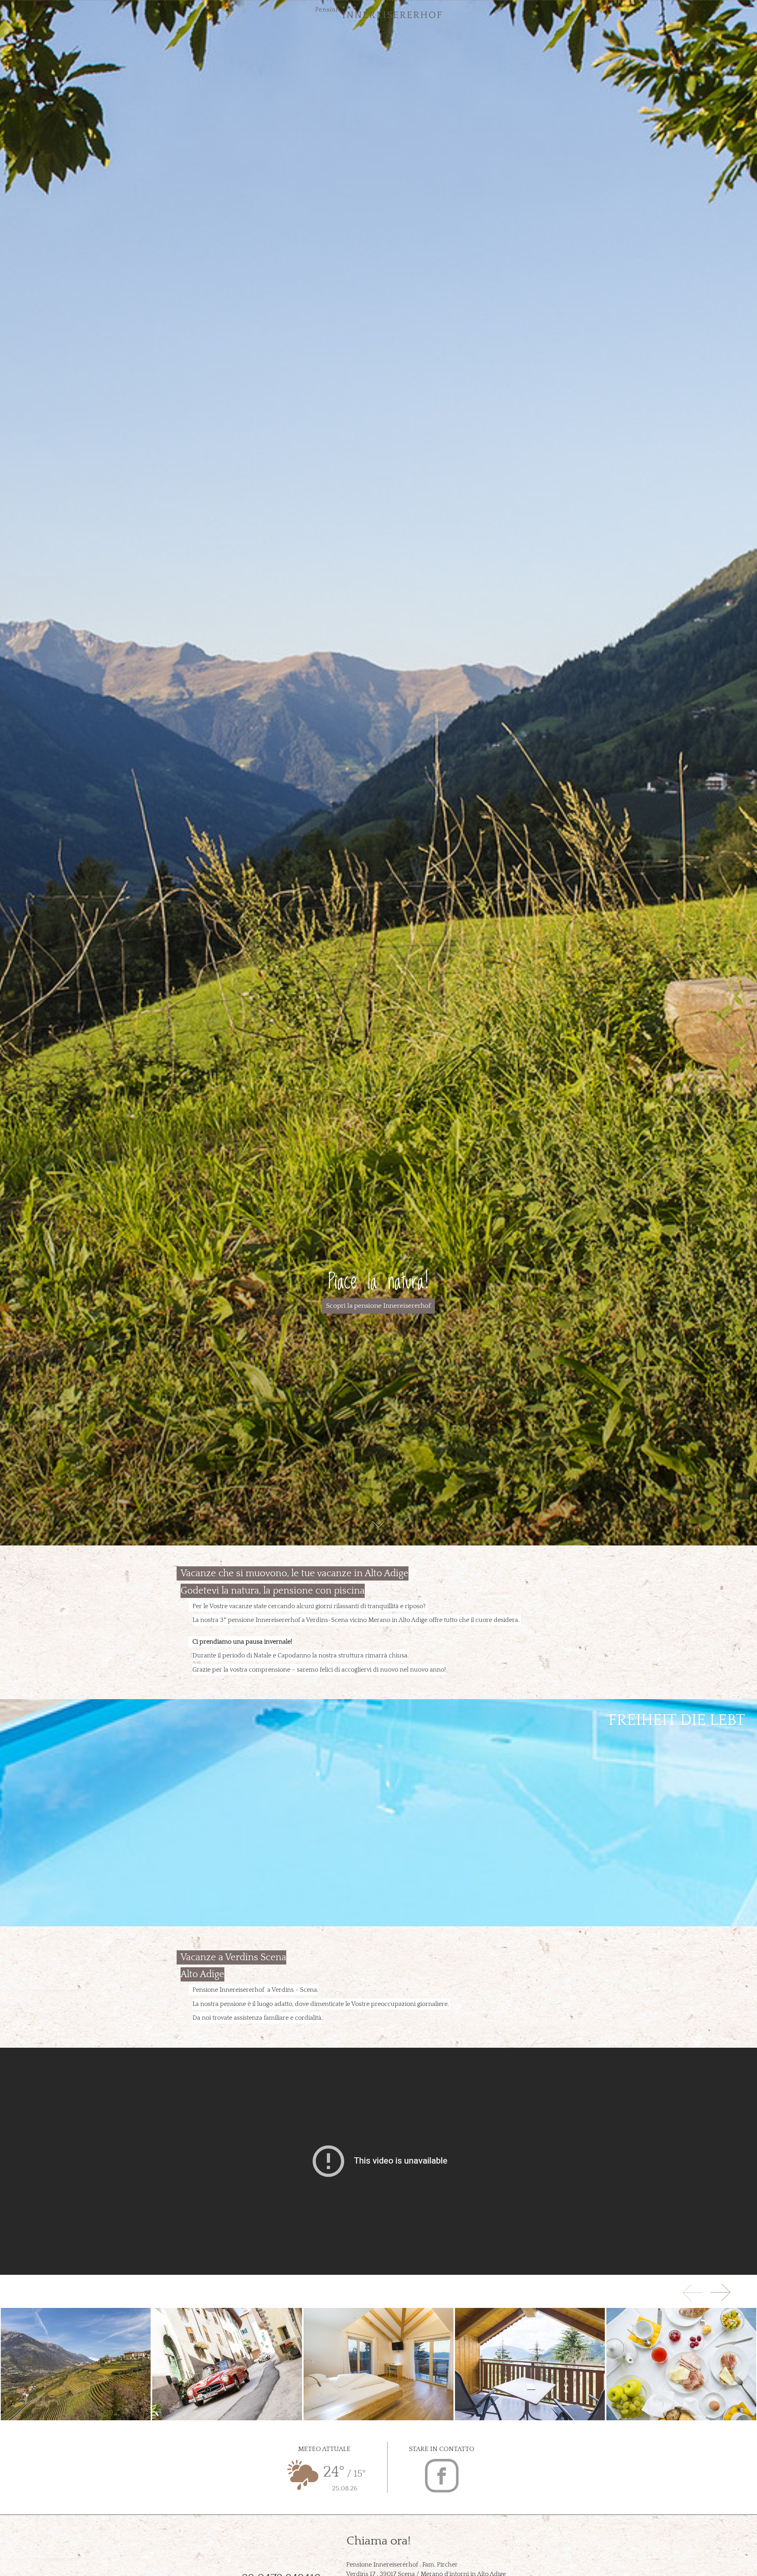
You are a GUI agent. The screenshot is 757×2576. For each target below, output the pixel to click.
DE (27, 11)
